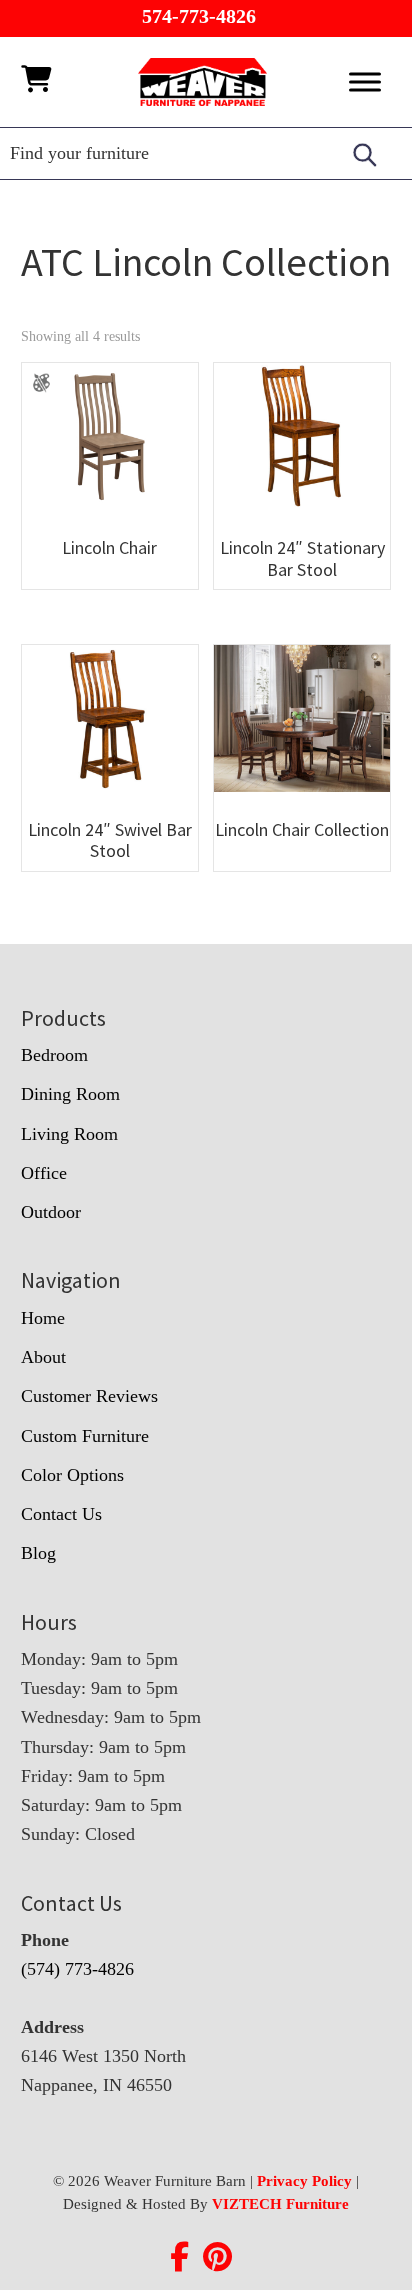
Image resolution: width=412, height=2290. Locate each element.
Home (43, 1318)
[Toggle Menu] (365, 81)
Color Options (72, 1475)
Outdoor (51, 1212)
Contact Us (61, 1514)
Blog (38, 1553)
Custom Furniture (85, 1436)
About (43, 1357)
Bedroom (54, 1055)
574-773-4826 (199, 16)
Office (44, 1173)
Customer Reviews (89, 1396)
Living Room (69, 1134)
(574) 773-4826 (77, 1969)
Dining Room (70, 1094)
